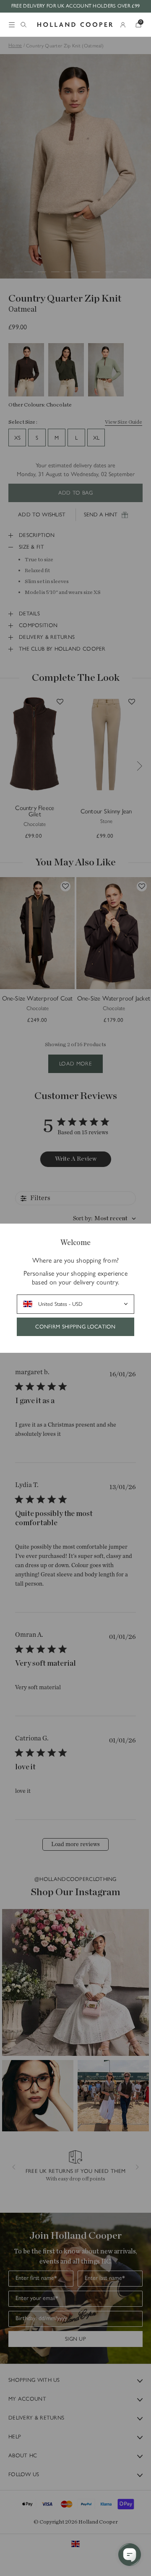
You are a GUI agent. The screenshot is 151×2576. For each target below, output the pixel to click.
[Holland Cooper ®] (75, 25)
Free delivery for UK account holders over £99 (76, 6)
